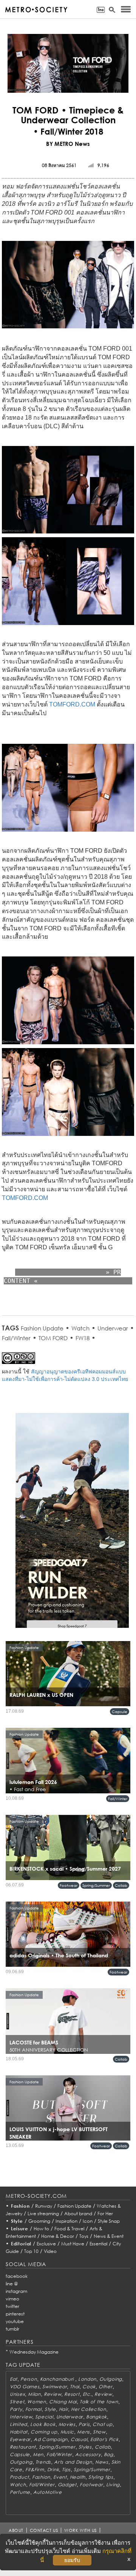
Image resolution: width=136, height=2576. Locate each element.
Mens (83, 2432)
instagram (16, 2291)
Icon (88, 2221)
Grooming (39, 2221)
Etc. (87, 2394)
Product (19, 2477)
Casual (79, 2439)
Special (44, 2417)
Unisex (17, 2394)
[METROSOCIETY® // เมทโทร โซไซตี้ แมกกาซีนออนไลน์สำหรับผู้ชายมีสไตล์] (36, 10)
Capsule (120, 1712)
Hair (64, 2409)
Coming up (44, 2432)
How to (41, 2229)
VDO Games (25, 2387)
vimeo (12, 2299)
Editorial (21, 2244)
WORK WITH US (80, 2530)
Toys (84, 2236)
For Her (105, 2214)
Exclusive (46, 2244)
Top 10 (31, 2251)
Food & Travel (69, 2229)
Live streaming (43, 2214)
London (87, 2379)
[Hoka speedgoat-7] (72, 1526)
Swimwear (55, 2387)
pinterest (15, 2314)
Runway (44, 2206)
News (102, 2462)
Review (53, 2394)
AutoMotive (47, 2492)
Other (106, 2387)
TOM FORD (53, 1338)
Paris (84, 2424)
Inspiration (66, 2221)
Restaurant (23, 2447)
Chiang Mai (63, 2402)
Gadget (67, 2485)
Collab (121, 1885)
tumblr (12, 2329)
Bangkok (97, 2417)
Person (29, 2379)
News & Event (109, 2236)
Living (113, 2485)
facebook (17, 2276)
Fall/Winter (16, 1338)
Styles (85, 2447)
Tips (66, 2469)
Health (78, 2477)
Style (17, 2221)
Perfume (20, 2492)
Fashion (20, 2206)
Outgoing (111, 2379)
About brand (78, 2214)
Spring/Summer (96, 1885)
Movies (67, 2424)
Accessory (88, 2454)
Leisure (20, 2229)
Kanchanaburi (58, 2379)
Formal (33, 2409)
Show (99, 2432)
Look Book (43, 2424)
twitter (12, 2306)
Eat (14, 2379)
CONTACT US (44, 2530)
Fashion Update (42, 1328)
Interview (21, 2417)
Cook (89, 2387)
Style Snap (109, 2221)
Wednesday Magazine (34, 2352)
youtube (15, 2321)
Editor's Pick (104, 2439)
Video (50, 2251)
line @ (12, 2284)
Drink (53, 2469)
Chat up (102, 2424)
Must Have (73, 2244)
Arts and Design (73, 2462)
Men (38, 2454)
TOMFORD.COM (72, 704)
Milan (34, 2394)
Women (37, 2402)
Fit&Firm (35, 2469)
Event (60, 2477)
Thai (75, 2387)
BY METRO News (68, 144)
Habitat (19, 2432)
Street (17, 2402)
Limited (19, 2424)
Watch (80, 1328)
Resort (72, 2394)
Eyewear (20, 2439)
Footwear (69, 1885)
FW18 (83, 1338)
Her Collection (88, 2409)
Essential (98, 2244)
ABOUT (16, 2530)
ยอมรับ (72, 2560)
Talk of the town (99, 2402)
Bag (109, 2454)
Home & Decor (58, 2236)
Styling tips (101, 2477)
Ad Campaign (51, 2439)
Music (67, 2432)
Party (16, 2409)
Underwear (113, 1328)
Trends (43, 2462)
